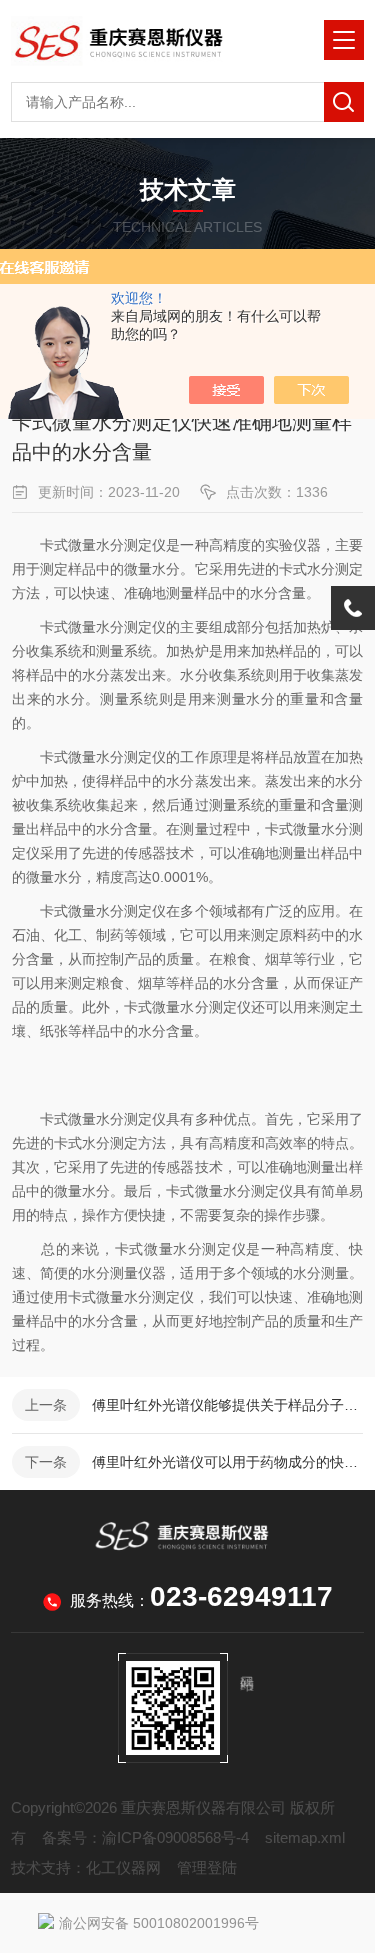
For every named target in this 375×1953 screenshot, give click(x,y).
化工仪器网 (123, 1867)
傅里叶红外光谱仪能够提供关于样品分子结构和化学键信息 (227, 1405)
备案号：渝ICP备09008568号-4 (145, 1837)
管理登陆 (207, 1867)
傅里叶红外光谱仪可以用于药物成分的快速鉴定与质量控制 (227, 1462)
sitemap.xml (305, 1837)
